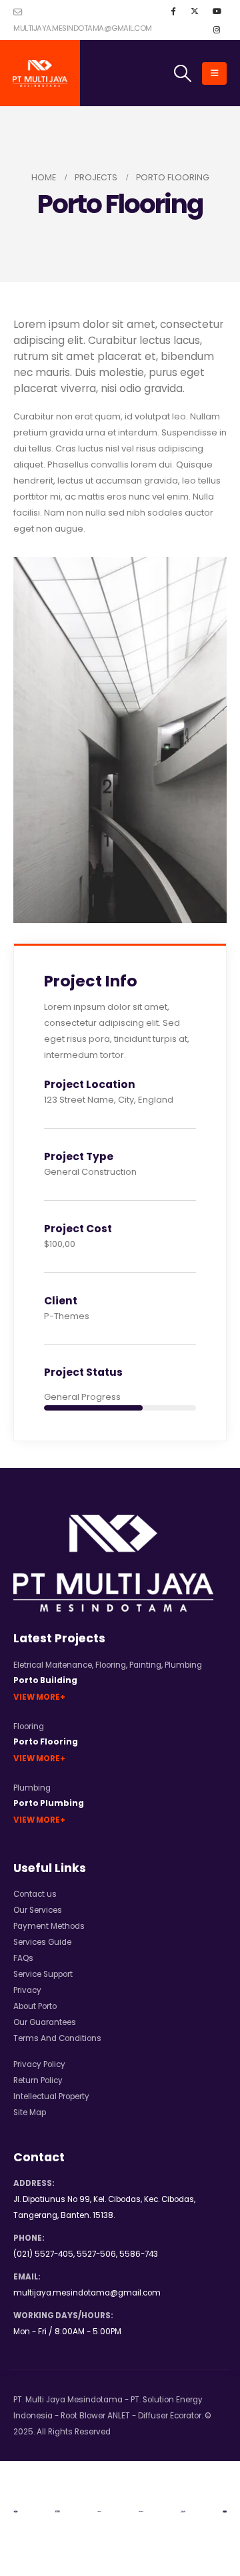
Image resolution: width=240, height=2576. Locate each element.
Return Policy (38, 2080)
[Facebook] (173, 11)
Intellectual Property (51, 2096)
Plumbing (183, 1665)
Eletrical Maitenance (53, 1665)
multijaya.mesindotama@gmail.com (83, 28)
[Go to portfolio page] (120, 740)
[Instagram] (217, 29)
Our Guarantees (45, 2022)
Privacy (27, 1990)
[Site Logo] (40, 73)
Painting (145, 1665)
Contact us (35, 1894)
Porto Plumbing (49, 1803)
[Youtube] (217, 11)
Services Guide (42, 1942)
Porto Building (45, 1680)
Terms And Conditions (57, 2038)
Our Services (38, 1910)
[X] (195, 11)
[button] (183, 73)
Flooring (111, 1665)
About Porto (35, 2006)
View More (37, 1697)
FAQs (23, 1958)
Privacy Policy (39, 2064)
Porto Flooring (46, 1742)
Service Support (43, 1974)
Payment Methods (49, 1926)
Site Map (30, 2112)
